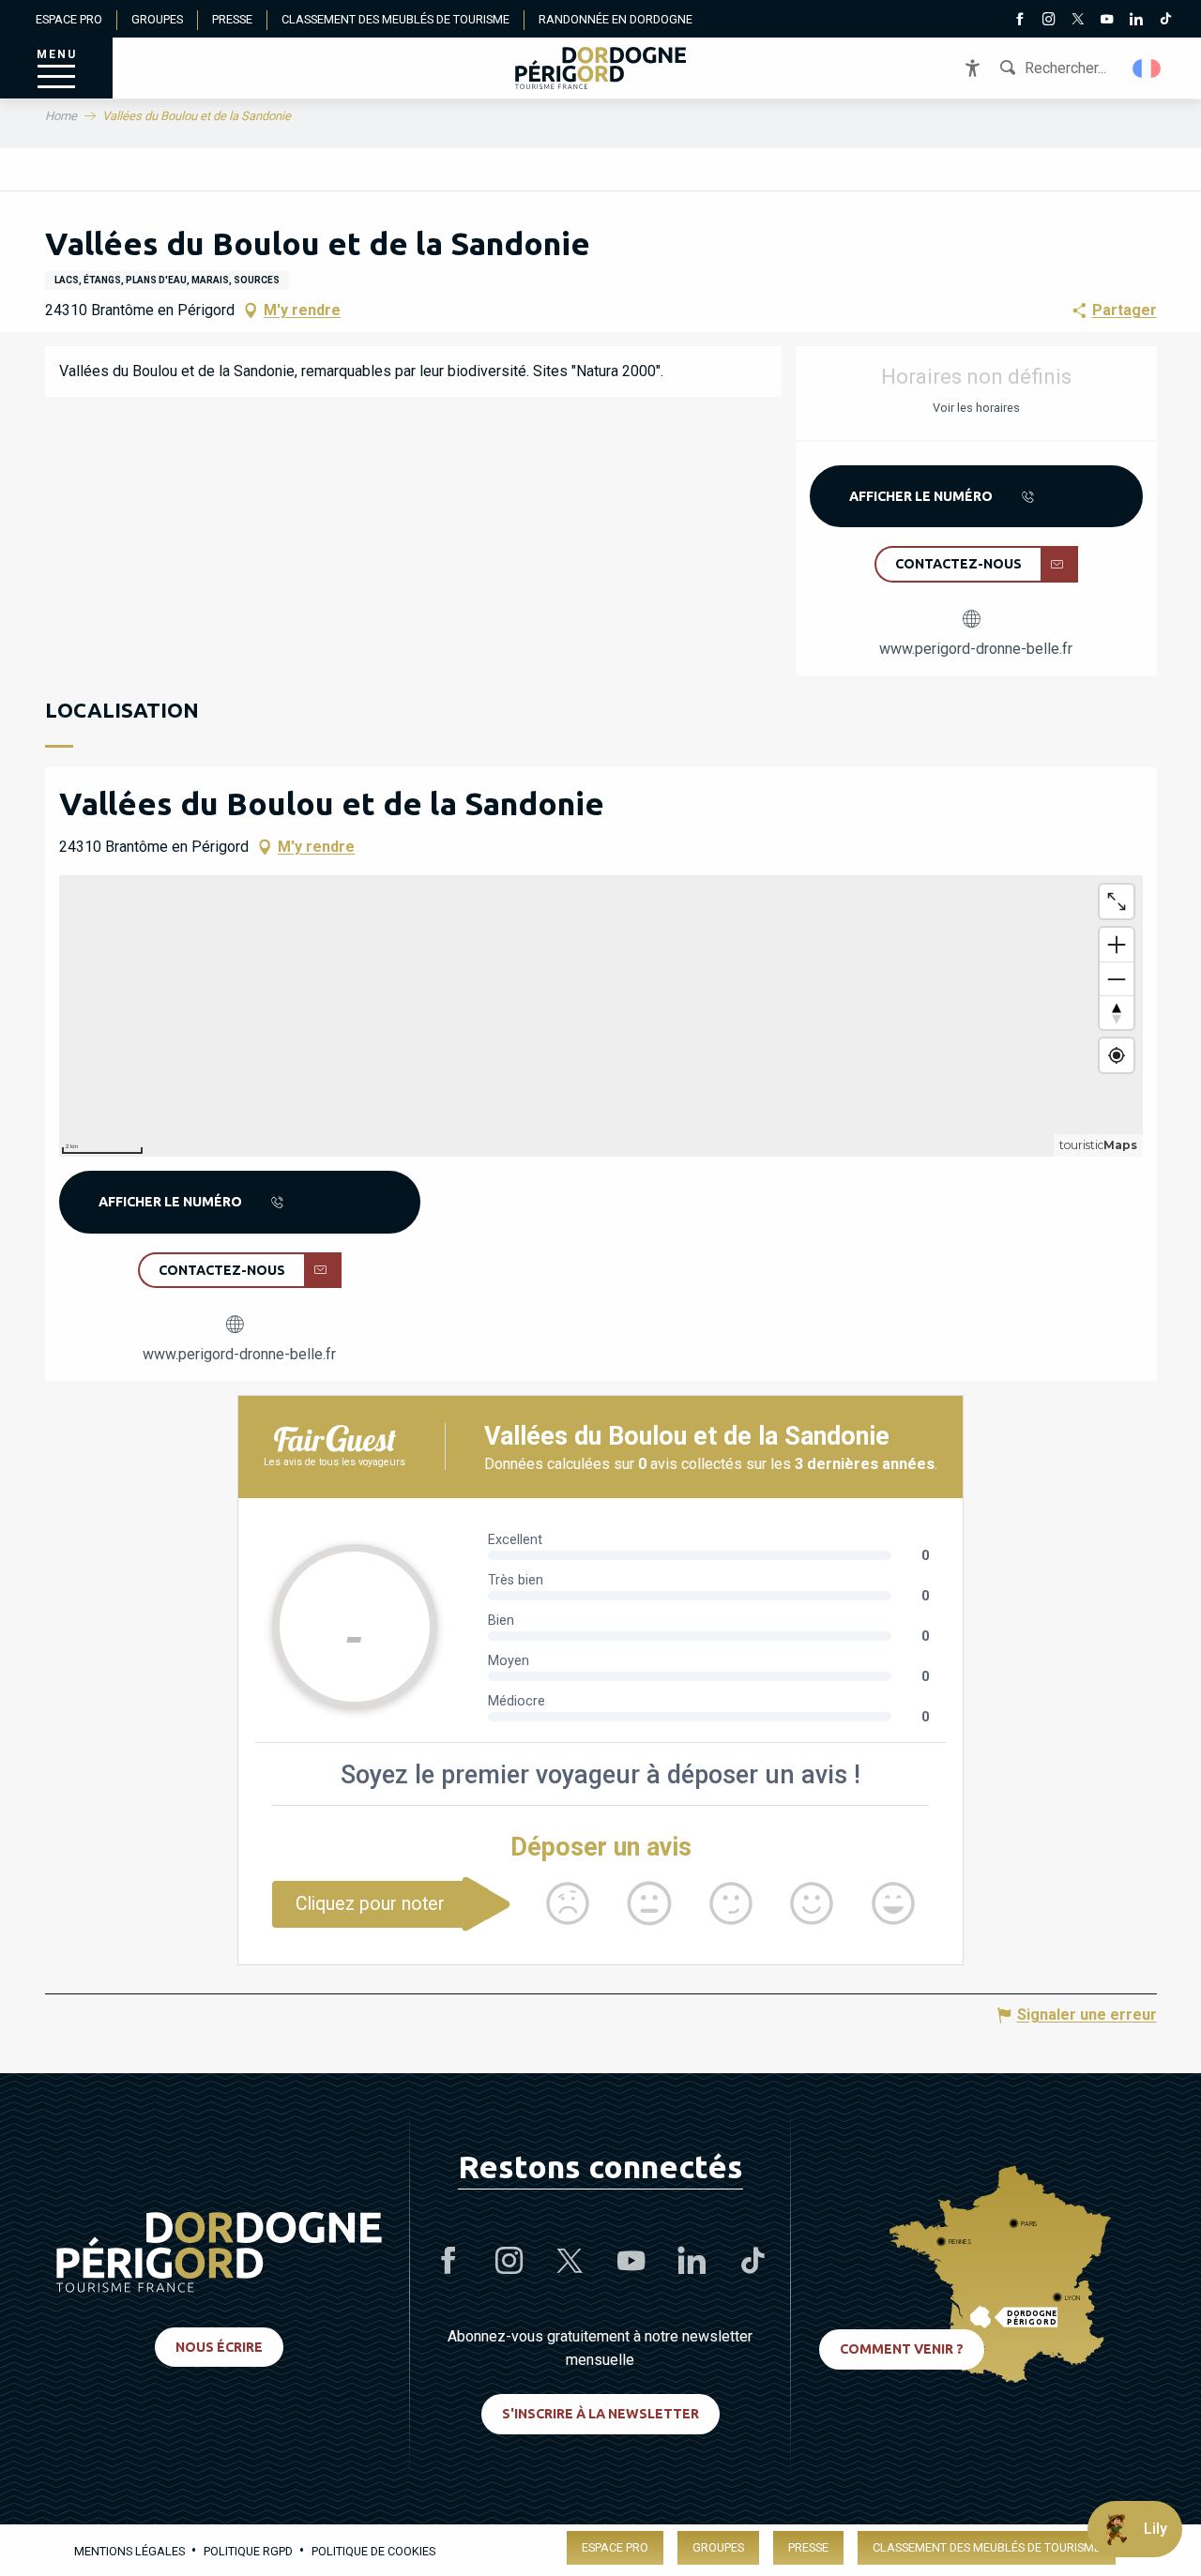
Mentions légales (129, 2551)
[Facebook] (1019, 21)
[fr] (1148, 68)
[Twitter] (1078, 21)
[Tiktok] (1165, 21)
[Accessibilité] (973, 68)
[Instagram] (1049, 21)
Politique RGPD (248, 2551)
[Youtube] (1107, 21)
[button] (1148, 68)
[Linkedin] (1136, 21)
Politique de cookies (373, 2551)
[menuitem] (600, 68)
